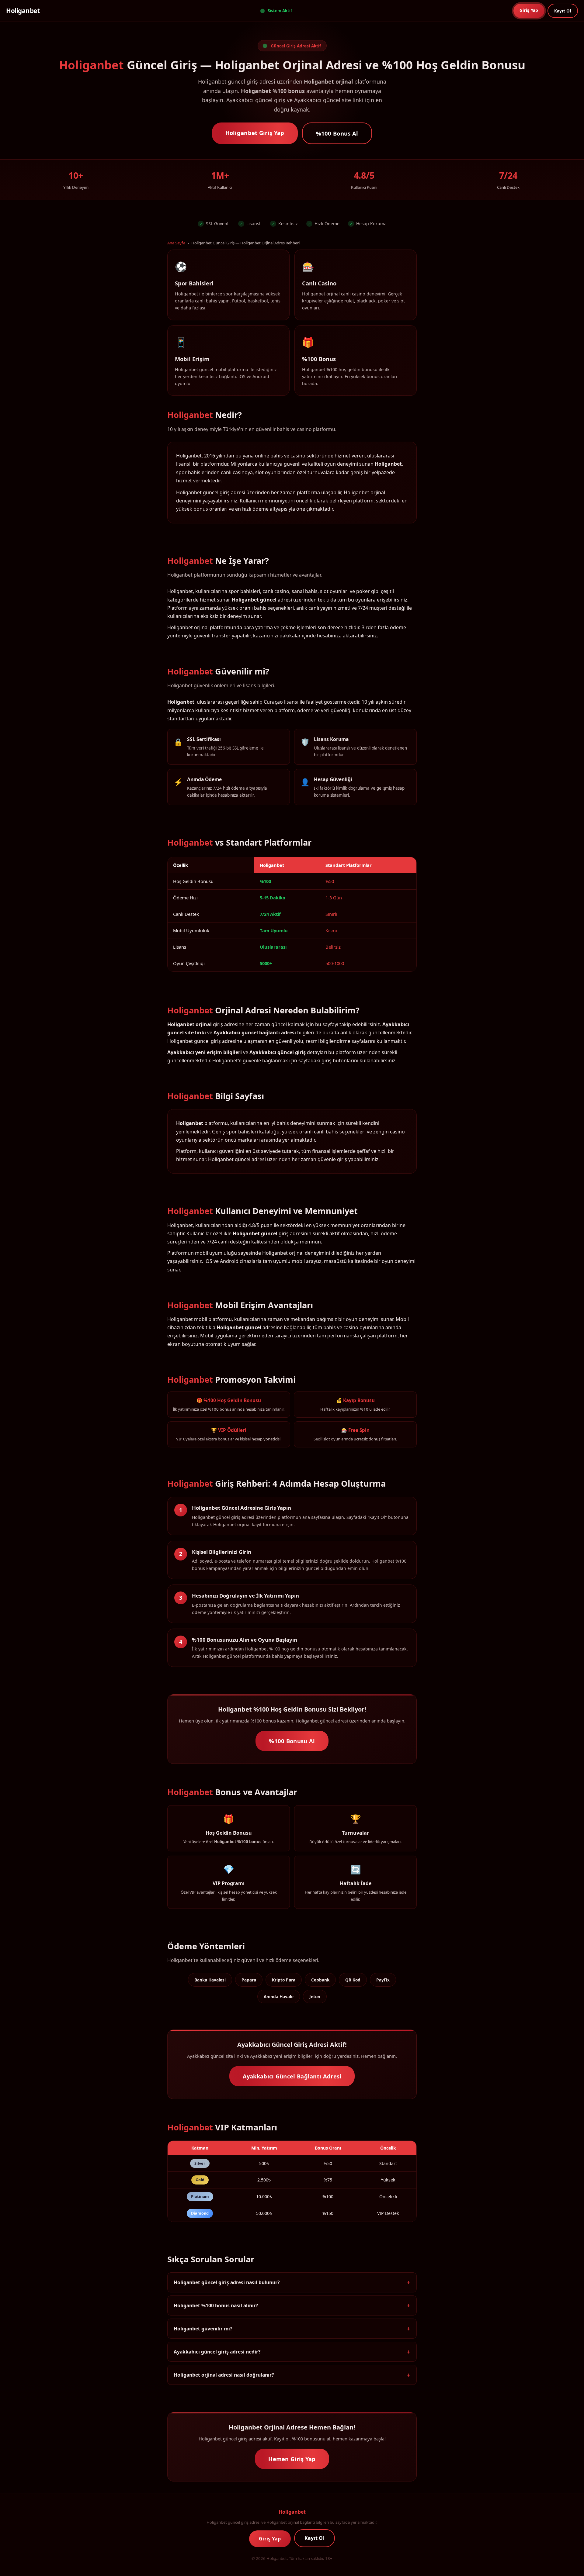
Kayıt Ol (563, 11)
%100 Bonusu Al (292, 1741)
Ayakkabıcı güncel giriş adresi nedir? (217, 2352)
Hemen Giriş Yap (292, 2459)
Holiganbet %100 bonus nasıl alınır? (216, 2305)
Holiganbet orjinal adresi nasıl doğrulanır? (224, 2375)
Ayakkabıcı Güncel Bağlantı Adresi (292, 2076)
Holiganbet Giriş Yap (255, 133)
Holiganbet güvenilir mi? (203, 2329)
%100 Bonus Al (337, 133)
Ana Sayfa (176, 243)
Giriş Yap (529, 10)
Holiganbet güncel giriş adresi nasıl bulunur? (227, 2282)
